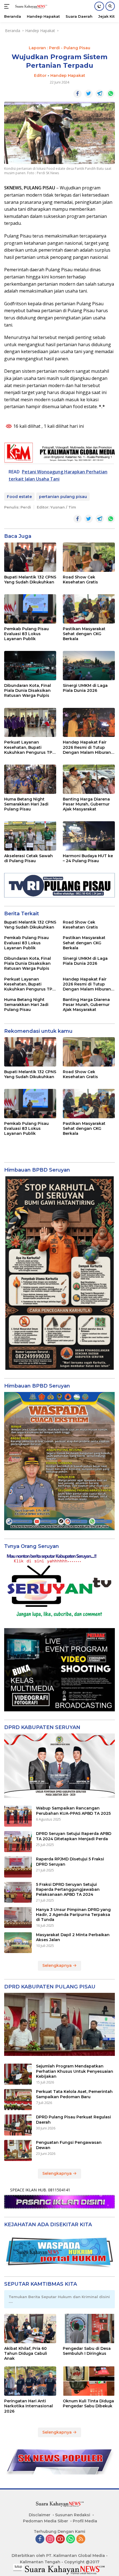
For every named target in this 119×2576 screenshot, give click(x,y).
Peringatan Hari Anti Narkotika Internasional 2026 (29, 2406)
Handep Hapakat (68, 75)
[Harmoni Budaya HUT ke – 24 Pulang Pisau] (89, 836)
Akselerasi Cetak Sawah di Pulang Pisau (29, 858)
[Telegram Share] (100, 94)
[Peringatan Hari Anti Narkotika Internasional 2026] (30, 2381)
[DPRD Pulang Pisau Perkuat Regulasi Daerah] (18, 2125)
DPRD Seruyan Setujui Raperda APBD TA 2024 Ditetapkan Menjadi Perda (74, 1836)
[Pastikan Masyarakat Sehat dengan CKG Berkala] (89, 609)
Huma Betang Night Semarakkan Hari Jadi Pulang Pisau (26, 804)
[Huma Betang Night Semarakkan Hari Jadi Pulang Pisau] (30, 779)
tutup (18, 2567)
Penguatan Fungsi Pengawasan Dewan (69, 2145)
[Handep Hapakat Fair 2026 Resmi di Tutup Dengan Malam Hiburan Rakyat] (89, 723)
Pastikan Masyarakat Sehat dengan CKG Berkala (84, 634)
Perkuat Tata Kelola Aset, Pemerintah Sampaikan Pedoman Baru (74, 2094)
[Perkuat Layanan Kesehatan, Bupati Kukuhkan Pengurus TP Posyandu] (30, 723)
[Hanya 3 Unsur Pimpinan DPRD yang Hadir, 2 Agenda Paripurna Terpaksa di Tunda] (18, 1917)
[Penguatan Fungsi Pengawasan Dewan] (18, 2150)
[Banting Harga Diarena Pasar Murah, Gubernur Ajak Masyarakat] (89, 779)
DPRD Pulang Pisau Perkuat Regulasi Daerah (73, 2119)
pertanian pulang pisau (63, 497)
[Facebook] (40, 2539)
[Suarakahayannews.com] (30, 6)
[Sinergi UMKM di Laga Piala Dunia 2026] (89, 666)
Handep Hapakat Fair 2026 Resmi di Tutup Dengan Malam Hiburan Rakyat (87, 747)
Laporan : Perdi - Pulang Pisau (59, 48)
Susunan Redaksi (73, 2515)
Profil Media (85, 2521)
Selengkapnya (58, 1965)
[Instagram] (50, 2539)
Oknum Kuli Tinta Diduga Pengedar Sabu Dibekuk (88, 2403)
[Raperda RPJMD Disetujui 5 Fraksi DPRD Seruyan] (18, 1867)
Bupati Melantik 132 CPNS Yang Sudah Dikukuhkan (30, 580)
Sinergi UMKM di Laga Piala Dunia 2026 (85, 688)
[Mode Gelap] (99, 6)
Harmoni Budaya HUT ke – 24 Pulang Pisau (88, 858)
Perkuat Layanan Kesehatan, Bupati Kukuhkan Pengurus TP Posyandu (28, 747)
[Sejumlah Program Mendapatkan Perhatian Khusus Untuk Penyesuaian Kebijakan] (18, 2074)
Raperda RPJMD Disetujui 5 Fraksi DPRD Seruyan (70, 1861)
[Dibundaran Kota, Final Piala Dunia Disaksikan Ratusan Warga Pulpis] (30, 666)
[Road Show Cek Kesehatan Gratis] (89, 557)
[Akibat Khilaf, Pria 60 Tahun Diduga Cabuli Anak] (30, 2329)
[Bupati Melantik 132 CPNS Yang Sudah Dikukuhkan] (30, 557)
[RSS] (81, 2539)
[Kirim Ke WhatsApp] (111, 94)
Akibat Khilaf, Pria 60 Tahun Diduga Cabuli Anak (26, 2353)
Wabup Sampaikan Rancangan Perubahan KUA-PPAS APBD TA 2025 (73, 1811)
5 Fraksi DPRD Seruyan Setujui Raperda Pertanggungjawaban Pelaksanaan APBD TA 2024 (68, 1889)
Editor (40, 75)
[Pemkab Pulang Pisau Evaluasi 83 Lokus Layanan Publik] (30, 609)
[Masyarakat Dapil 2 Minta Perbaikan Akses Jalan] (18, 1943)
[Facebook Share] (77, 94)
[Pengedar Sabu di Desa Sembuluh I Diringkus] (89, 2329)
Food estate (19, 497)
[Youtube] (60, 2539)
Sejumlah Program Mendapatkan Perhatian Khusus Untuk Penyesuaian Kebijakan (75, 2071)
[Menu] (8, 6)
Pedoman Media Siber (46, 2521)
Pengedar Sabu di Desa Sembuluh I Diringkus (87, 2351)
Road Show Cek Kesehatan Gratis (80, 580)
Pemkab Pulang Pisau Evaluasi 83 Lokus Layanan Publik (26, 634)
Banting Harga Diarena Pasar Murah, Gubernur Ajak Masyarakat (86, 804)
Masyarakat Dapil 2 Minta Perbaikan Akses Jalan (73, 1937)
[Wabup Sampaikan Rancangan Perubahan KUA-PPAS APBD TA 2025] (18, 1816)
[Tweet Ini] (89, 94)
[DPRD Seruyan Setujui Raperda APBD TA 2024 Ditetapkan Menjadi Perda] (18, 1842)
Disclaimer (40, 2515)
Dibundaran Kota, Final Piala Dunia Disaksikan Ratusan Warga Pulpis (28, 690)
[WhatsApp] (71, 2539)
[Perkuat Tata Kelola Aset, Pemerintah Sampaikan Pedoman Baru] (18, 2100)
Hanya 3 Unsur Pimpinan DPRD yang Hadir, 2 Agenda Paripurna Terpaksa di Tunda (73, 1915)
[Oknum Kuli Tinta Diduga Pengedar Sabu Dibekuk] (89, 2381)
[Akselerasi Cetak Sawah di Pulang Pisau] (30, 836)
